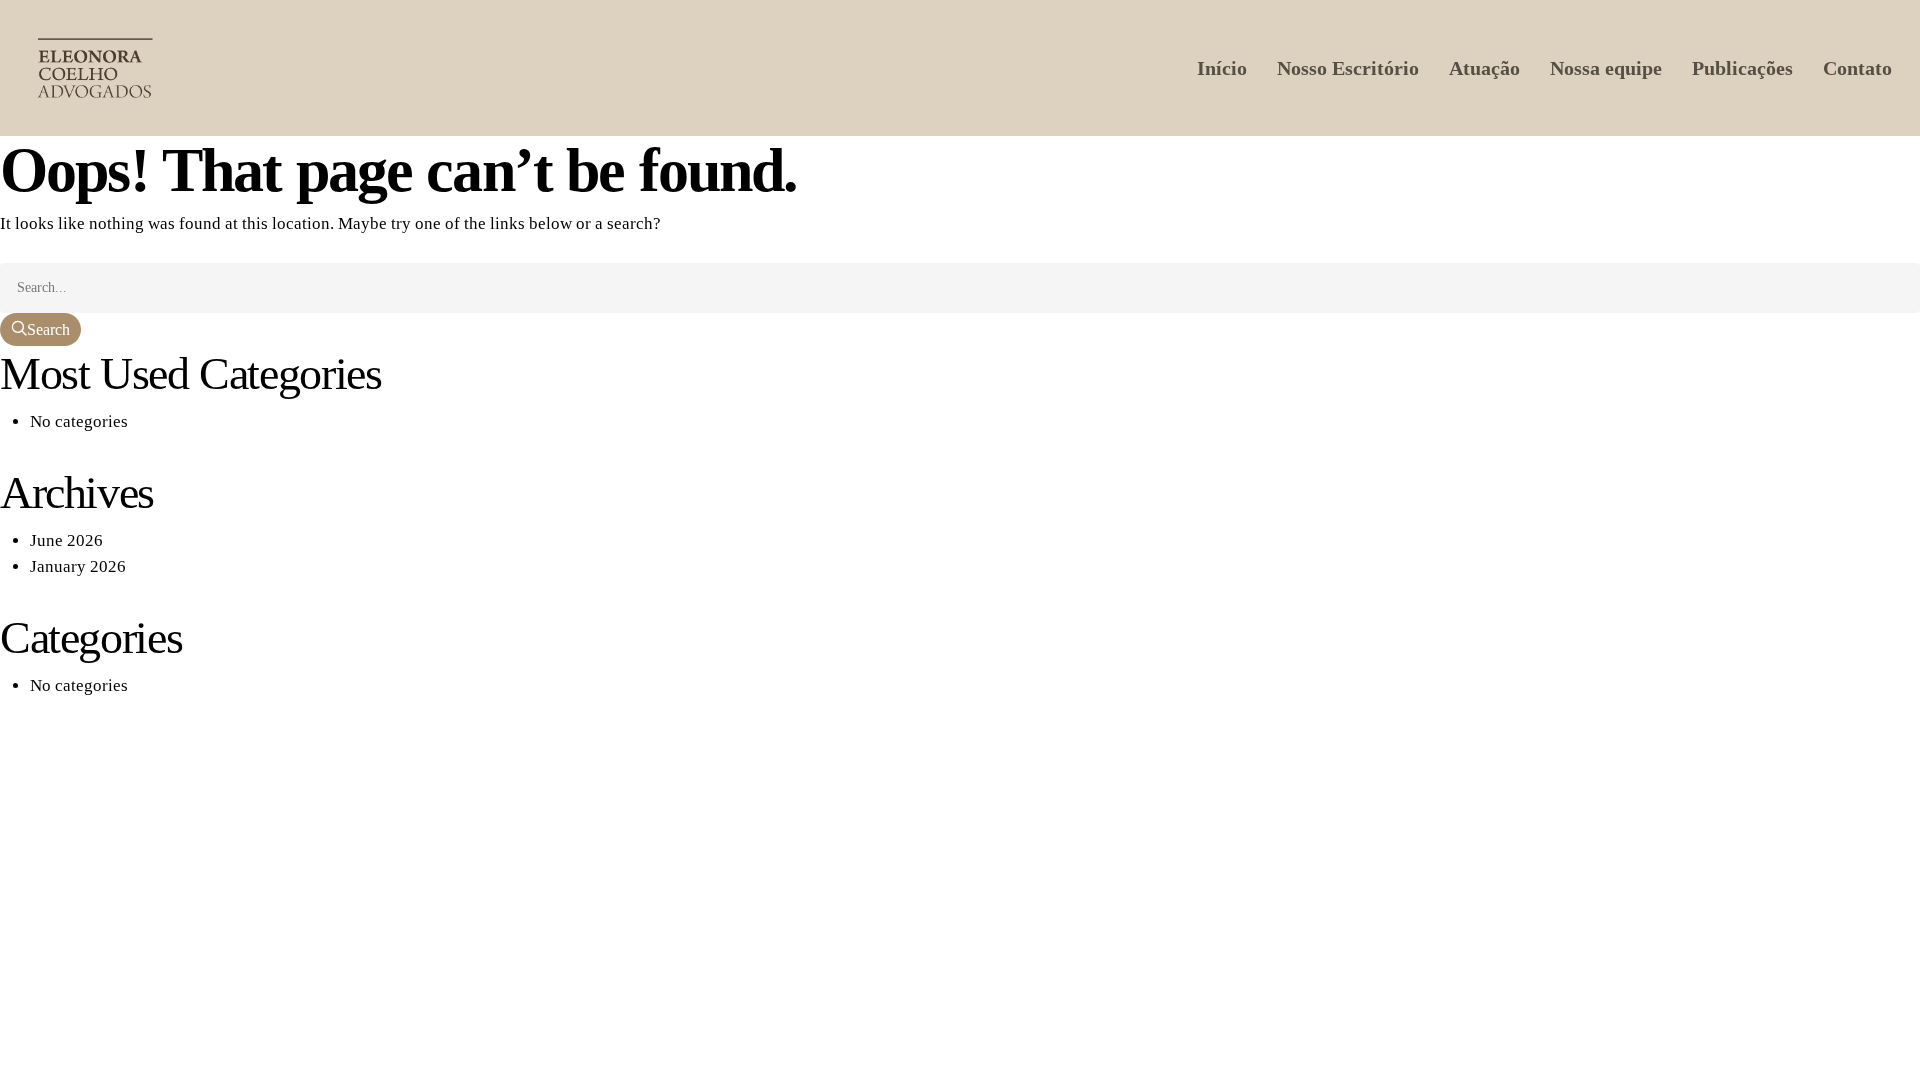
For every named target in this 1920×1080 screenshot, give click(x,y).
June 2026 (66, 540)
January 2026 (78, 566)
